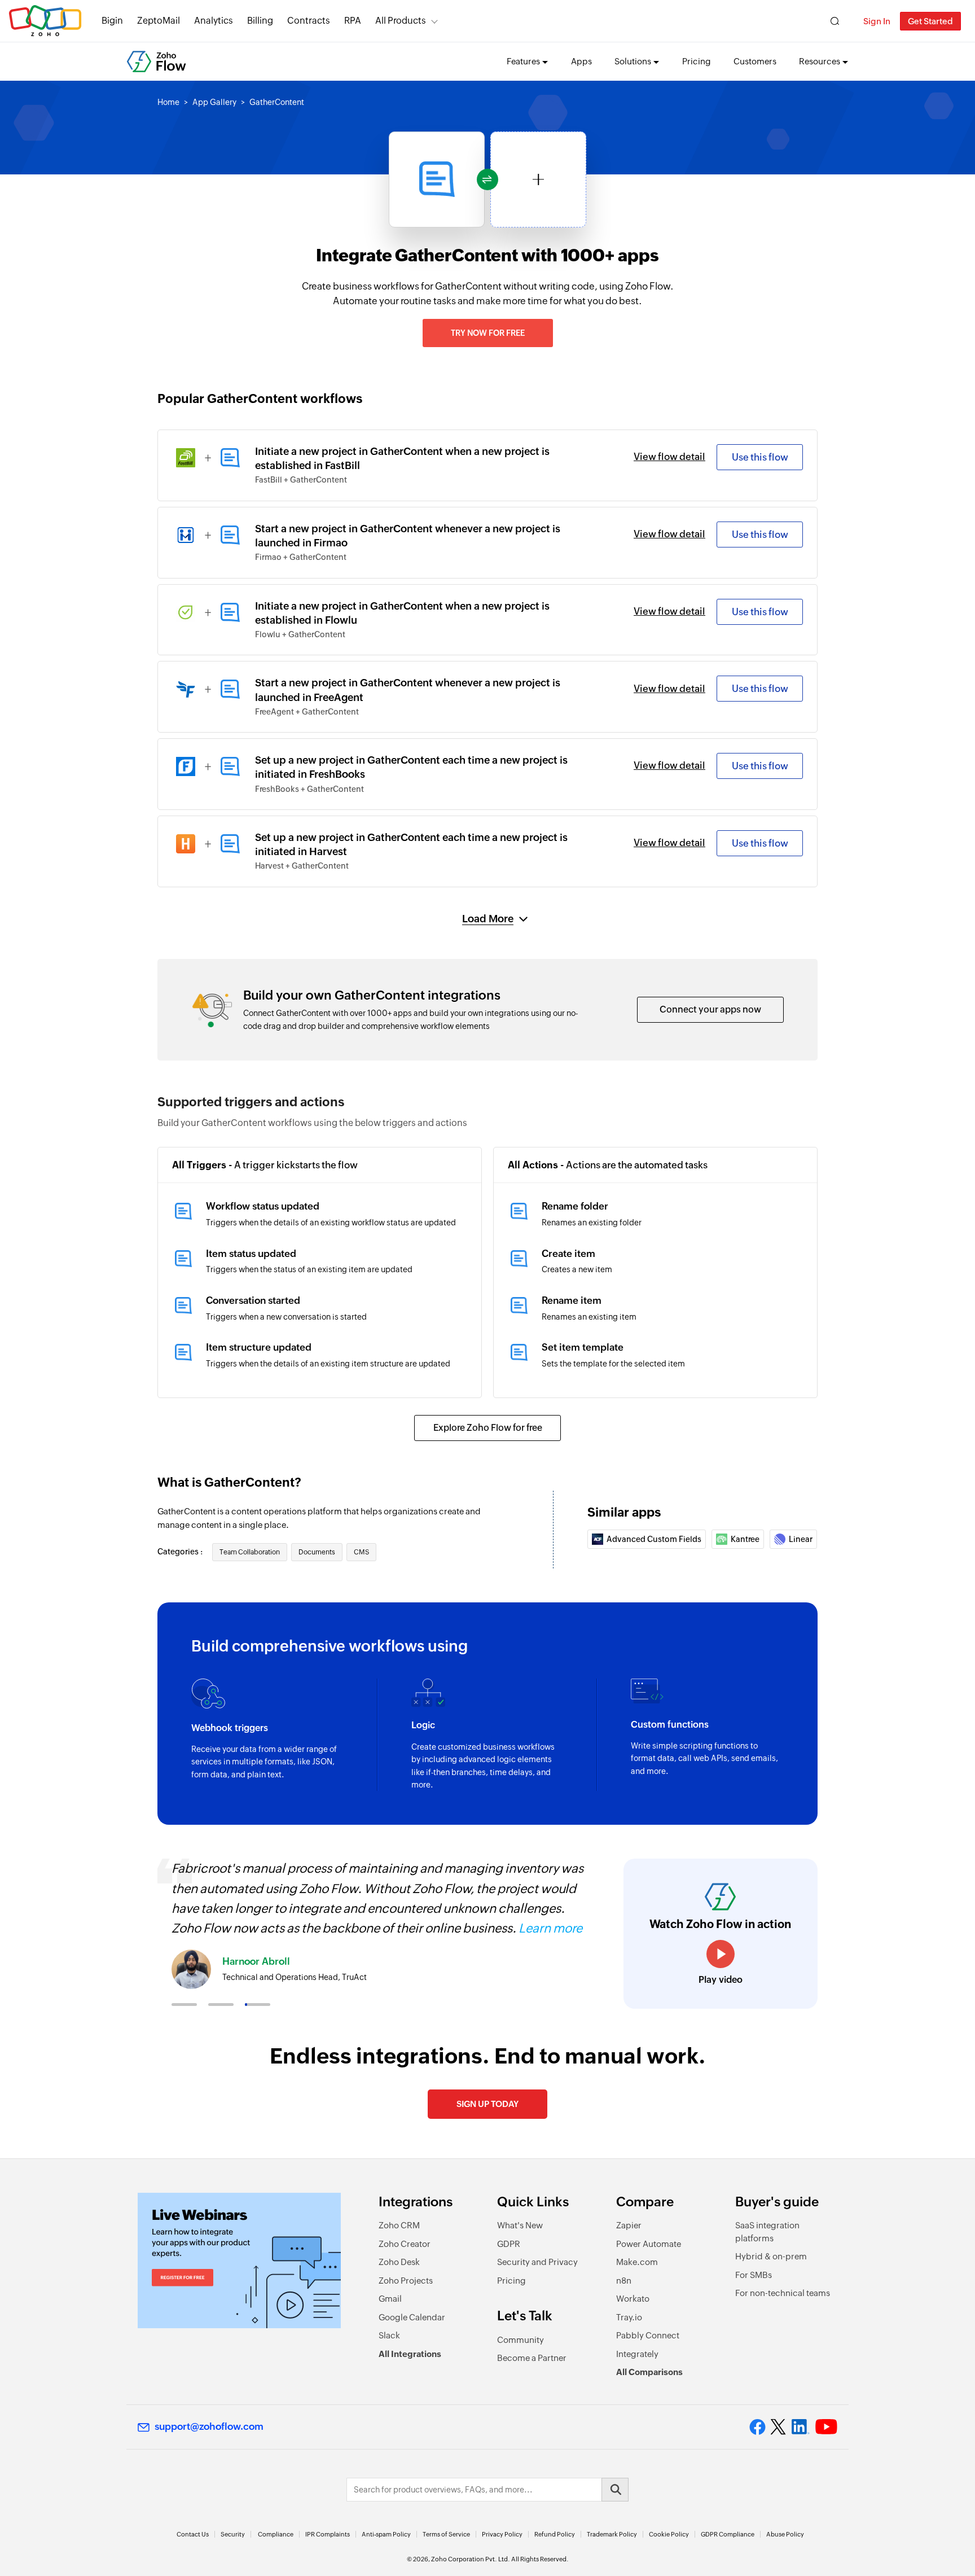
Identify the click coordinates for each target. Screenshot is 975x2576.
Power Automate (649, 2244)
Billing (260, 21)
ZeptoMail (159, 21)
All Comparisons (649, 2372)
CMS (361, 1552)
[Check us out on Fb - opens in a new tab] (757, 2427)
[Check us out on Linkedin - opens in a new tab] (800, 2427)
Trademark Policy (612, 2534)
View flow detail (669, 457)
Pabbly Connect (648, 2335)
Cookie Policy (669, 2534)
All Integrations (410, 2354)
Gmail (390, 2299)
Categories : (181, 1552)
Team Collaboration (250, 1552)
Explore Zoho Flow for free (488, 1428)
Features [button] (523, 61)
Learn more (550, 1928)
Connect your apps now (710, 1009)
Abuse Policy (785, 2534)
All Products (401, 21)
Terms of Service (446, 2534)
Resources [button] (820, 61)
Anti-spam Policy (386, 2534)
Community (521, 2340)
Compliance (276, 2534)
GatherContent (277, 102)
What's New (520, 2225)
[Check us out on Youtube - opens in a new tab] (826, 2427)
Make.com (637, 2262)
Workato (633, 2299)
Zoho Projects (406, 2281)
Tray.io (629, 2317)
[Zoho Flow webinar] (239, 2260)
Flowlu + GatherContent (300, 634)
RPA (353, 21)
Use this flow (760, 457)
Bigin (112, 21)
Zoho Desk (399, 2262)
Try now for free (488, 333)
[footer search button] (615, 2490)
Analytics (214, 21)
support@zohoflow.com (209, 2426)
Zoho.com (45, 21)
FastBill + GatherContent (301, 480)
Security (233, 2534)
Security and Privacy (537, 2262)
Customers (755, 61)
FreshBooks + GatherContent (309, 789)
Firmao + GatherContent (301, 557)
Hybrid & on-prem (771, 2256)
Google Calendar (412, 2317)
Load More (488, 919)
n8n (624, 2281)
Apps (581, 61)
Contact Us (193, 2534)
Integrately (637, 2354)
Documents (317, 1552)
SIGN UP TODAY (488, 2104)
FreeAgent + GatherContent (307, 712)
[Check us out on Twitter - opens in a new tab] (779, 2427)
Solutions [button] (633, 61)
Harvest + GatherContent (302, 866)
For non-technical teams (783, 2293)
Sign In (877, 21)
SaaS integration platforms (767, 2232)
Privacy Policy (502, 2534)
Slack (389, 2335)
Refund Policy (555, 2534)
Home (168, 102)
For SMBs (754, 2275)
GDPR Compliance (728, 2534)
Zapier (629, 2225)
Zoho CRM (399, 2225)
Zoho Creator (405, 2244)
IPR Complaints (328, 2534)
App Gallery (214, 102)
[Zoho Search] (835, 21)
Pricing (697, 61)
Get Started (930, 21)
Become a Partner (532, 2358)
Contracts (309, 21)
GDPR (509, 2244)
